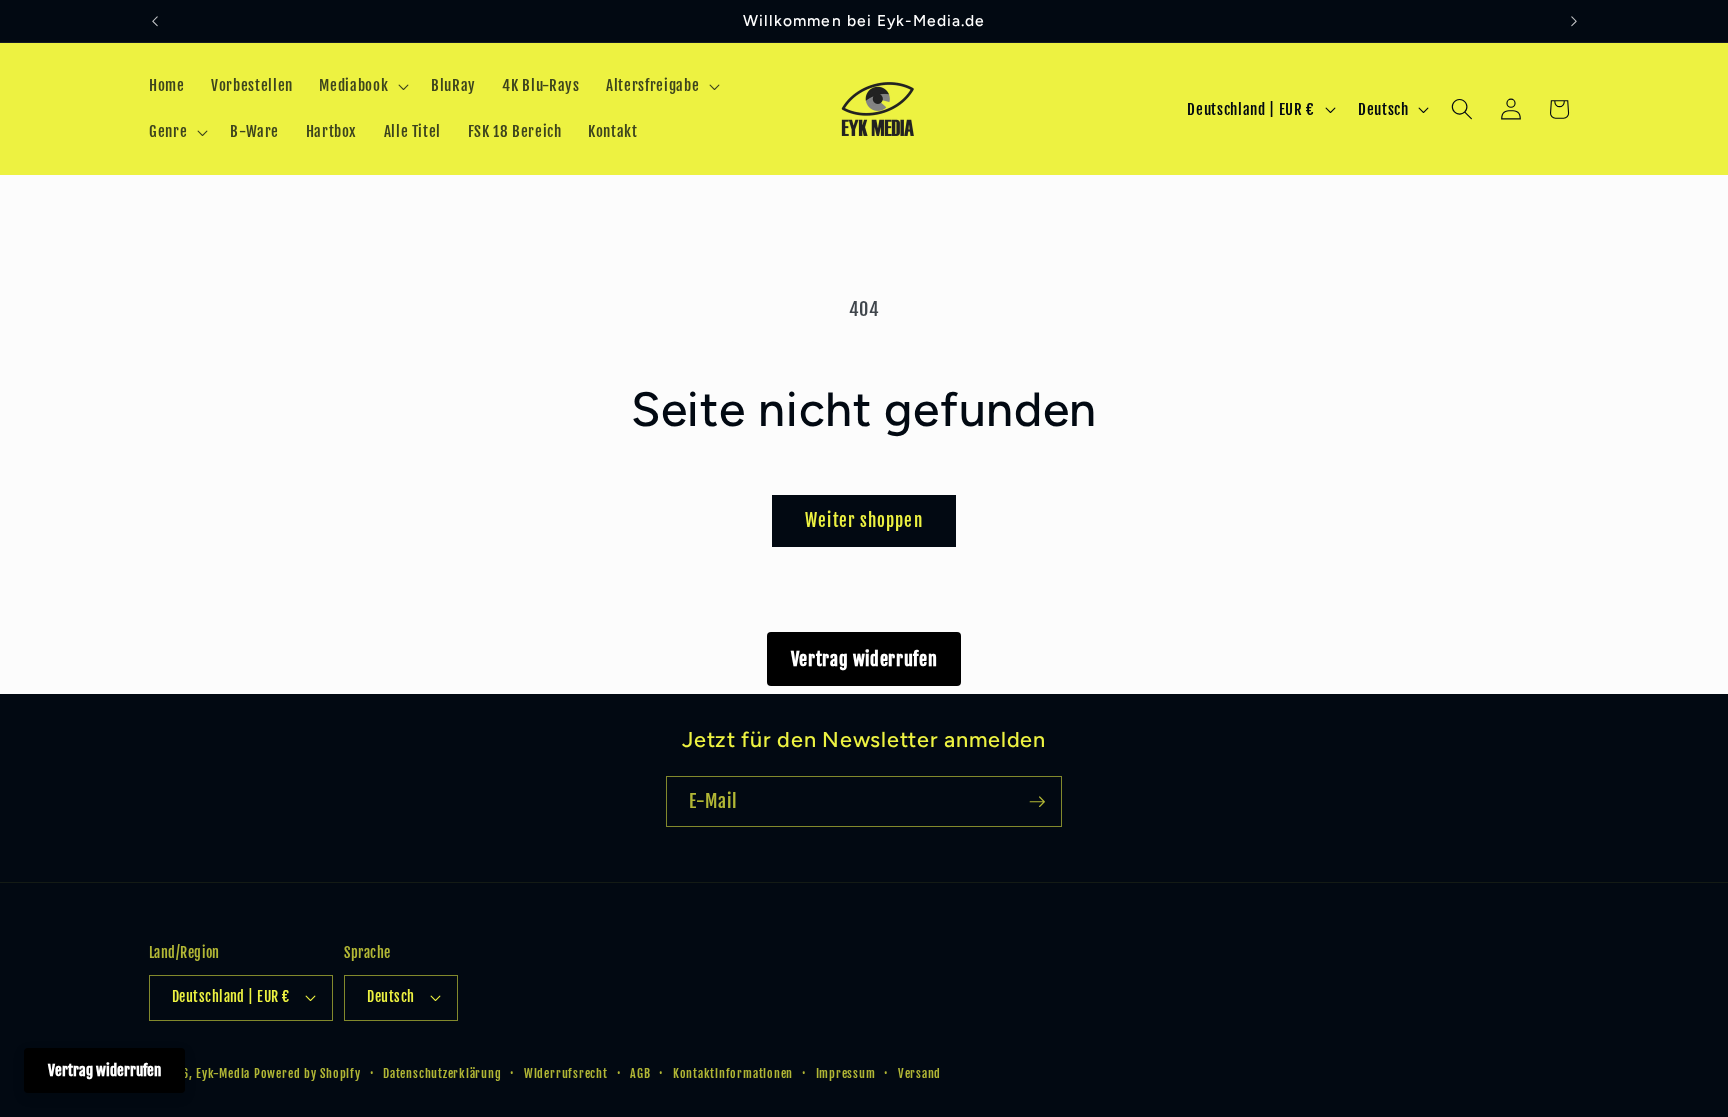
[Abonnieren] (1037, 802)
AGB (640, 1073)
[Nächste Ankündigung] (1574, 21)
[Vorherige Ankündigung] (155, 21)
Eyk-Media (223, 1073)
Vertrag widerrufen (864, 659)
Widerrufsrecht (566, 1073)
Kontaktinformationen (733, 1073)
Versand (919, 1073)
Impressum (846, 1073)
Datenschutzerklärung (442, 1073)
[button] (362, 86)
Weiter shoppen (863, 520)
